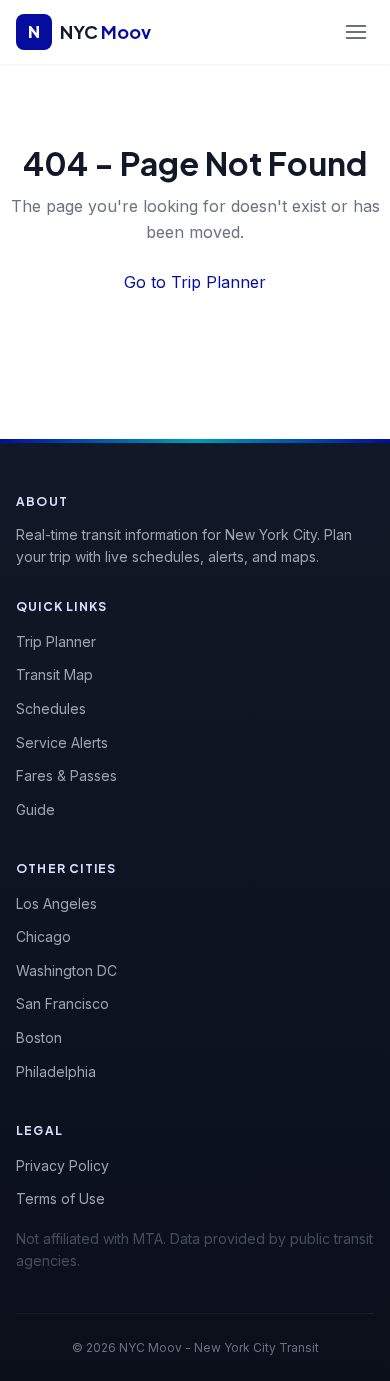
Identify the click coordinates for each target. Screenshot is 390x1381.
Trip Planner (56, 641)
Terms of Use (60, 1198)
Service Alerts (62, 742)
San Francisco (62, 1003)
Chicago (43, 936)
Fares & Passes (66, 775)
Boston (39, 1037)
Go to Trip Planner (195, 282)
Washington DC (66, 970)
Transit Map (54, 674)
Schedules (51, 708)
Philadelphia (56, 1071)
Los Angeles (56, 903)
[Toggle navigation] (356, 32)
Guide (35, 809)
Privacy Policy (62, 1165)
